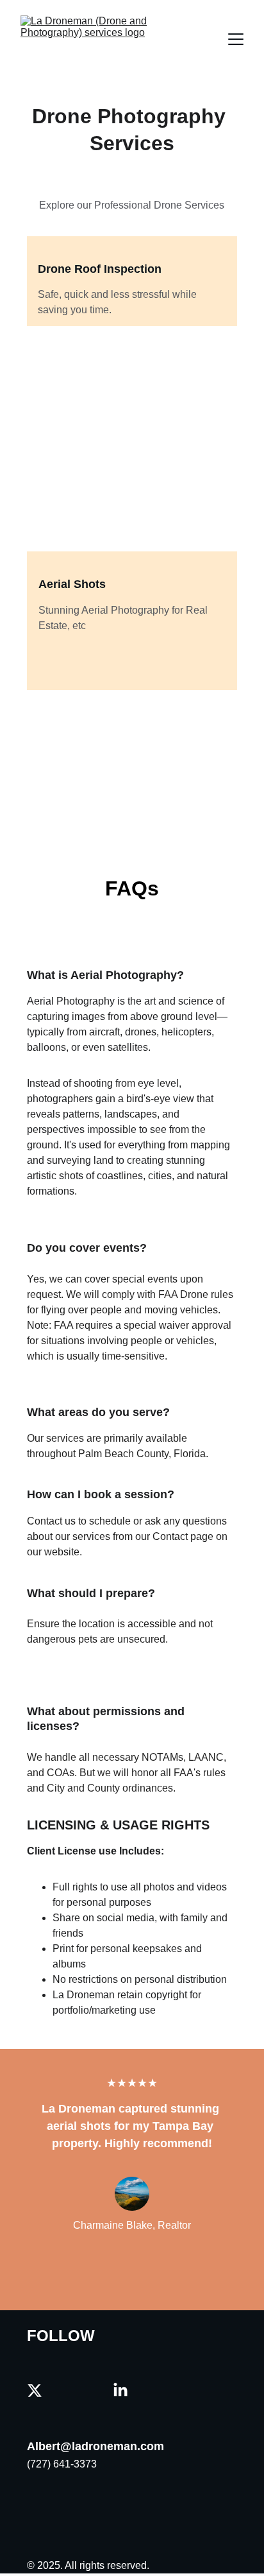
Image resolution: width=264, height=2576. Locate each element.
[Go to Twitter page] (35, 2390)
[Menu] (236, 39)
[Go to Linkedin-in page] (120, 2390)
